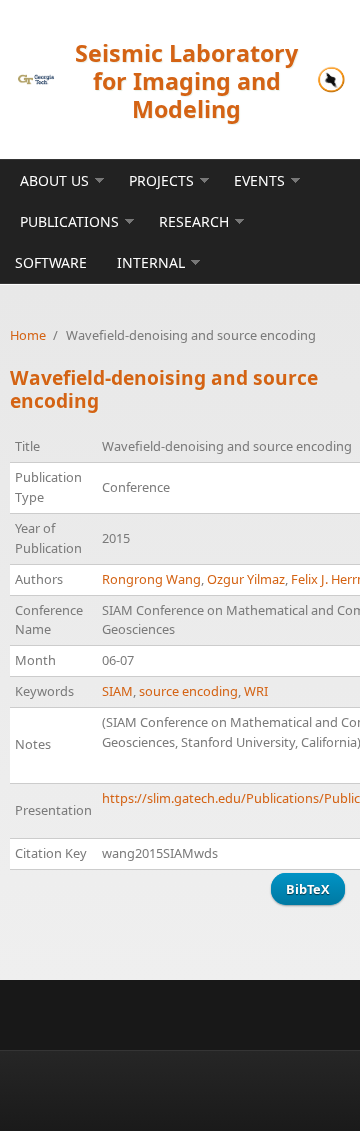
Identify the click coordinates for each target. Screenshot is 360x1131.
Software (51, 262)
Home (28, 335)
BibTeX (308, 889)
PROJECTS (161, 180)
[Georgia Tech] (36, 79)
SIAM (117, 691)
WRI (256, 691)
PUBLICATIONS (69, 221)
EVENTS (259, 180)
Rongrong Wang (151, 579)
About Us (54, 180)
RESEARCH (194, 221)
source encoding (188, 691)
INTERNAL (151, 262)
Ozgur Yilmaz (246, 579)
